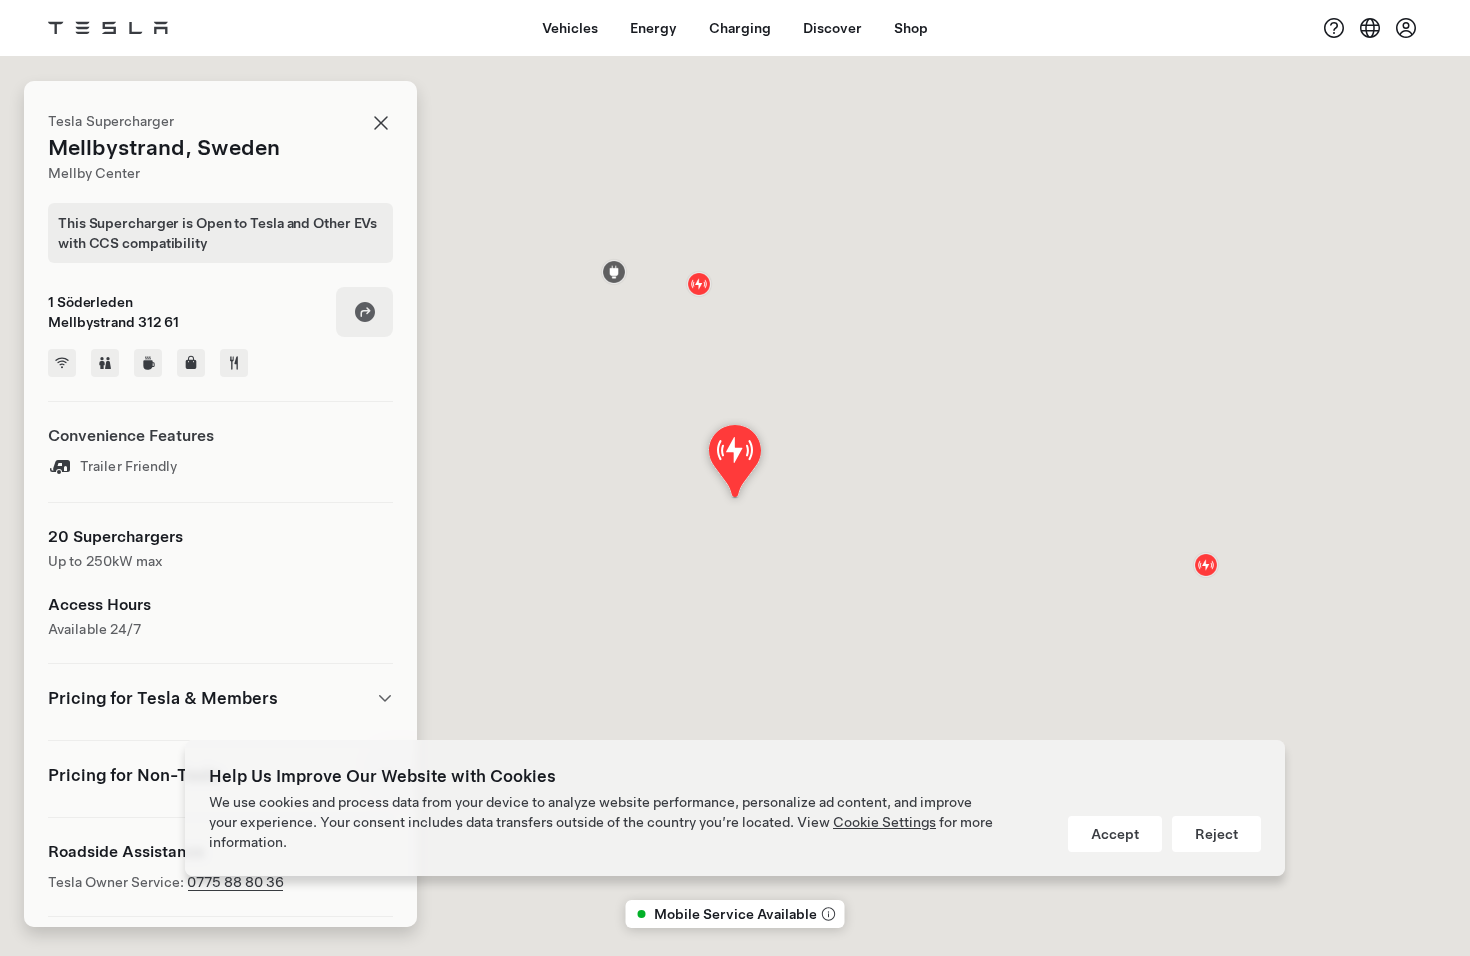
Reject (1216, 834)
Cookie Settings (884, 822)
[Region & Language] (1370, 28)
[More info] (827, 914)
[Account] (1406, 28)
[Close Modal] (381, 123)
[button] (614, 272)
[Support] (1334, 28)
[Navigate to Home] (108, 28)
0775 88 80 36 (235, 882)
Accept (1115, 834)
